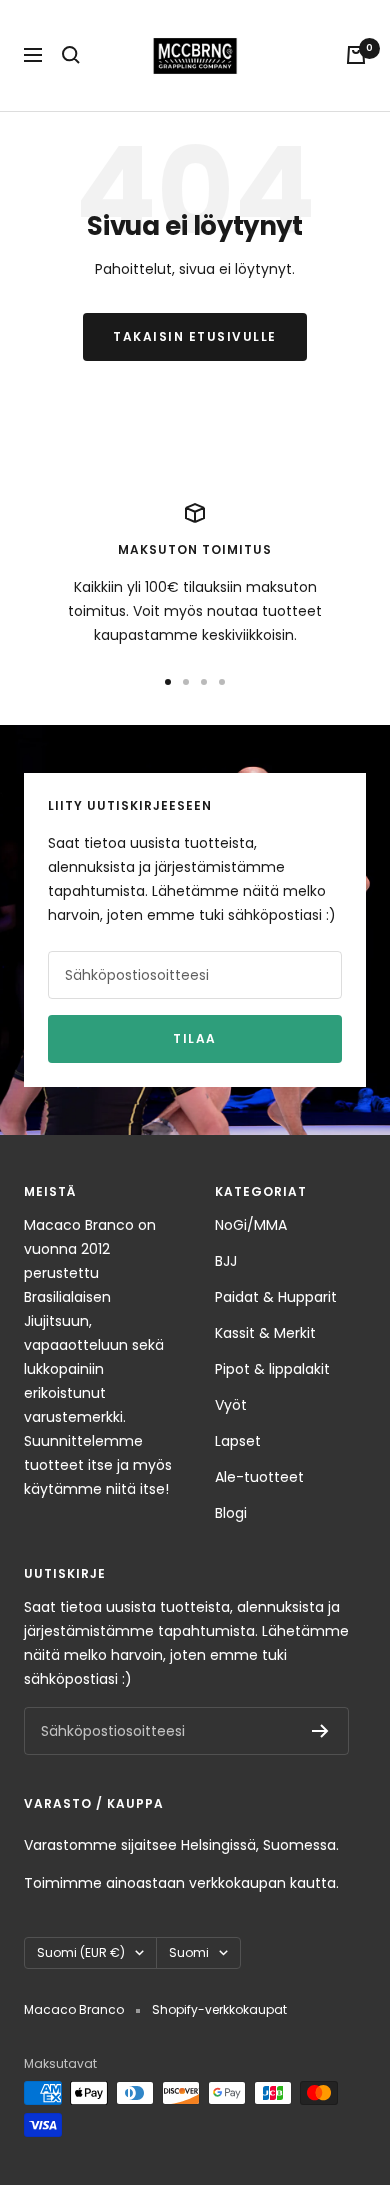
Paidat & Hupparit (276, 1297)
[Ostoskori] (356, 55)
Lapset (238, 1441)
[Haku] (71, 55)
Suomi (189, 1952)
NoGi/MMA (251, 1225)
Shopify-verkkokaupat (219, 2009)
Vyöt (231, 1405)
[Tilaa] (320, 1731)
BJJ (226, 1261)
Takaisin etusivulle (195, 336)
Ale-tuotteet (259, 1477)
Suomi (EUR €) (81, 1952)
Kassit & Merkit (265, 1333)
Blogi (231, 1513)
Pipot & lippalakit (272, 1369)
